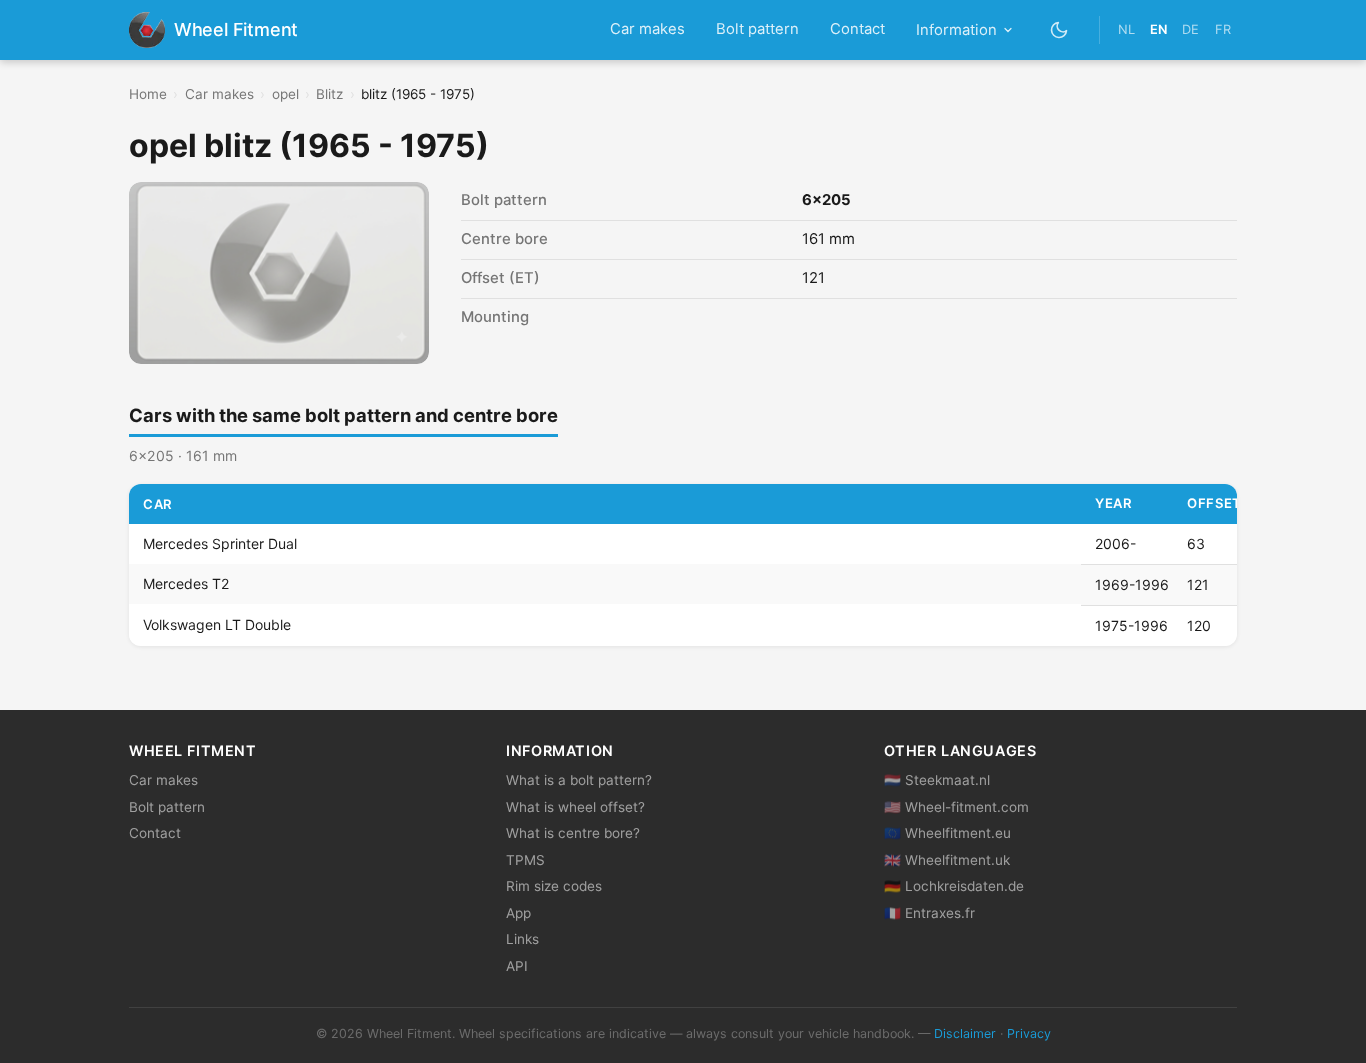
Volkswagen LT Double (217, 625)
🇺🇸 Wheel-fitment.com (956, 807)
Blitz (329, 94)
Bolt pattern (757, 29)
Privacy (1029, 1033)
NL (1126, 29)
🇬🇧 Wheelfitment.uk (947, 860)
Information (956, 30)
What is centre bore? (573, 833)
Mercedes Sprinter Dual (220, 543)
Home (148, 94)
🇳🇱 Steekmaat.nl (937, 780)
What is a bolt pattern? (579, 780)
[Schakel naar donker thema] (1059, 29)
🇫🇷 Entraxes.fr (929, 913)
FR (1223, 29)
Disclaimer (965, 1033)
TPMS (525, 860)
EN (1158, 29)
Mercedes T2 (186, 584)
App (518, 913)
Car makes (647, 29)
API (517, 966)
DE (1190, 29)
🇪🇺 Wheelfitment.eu (947, 833)
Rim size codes (554, 886)
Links (522, 939)
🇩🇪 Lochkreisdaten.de (954, 886)
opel (285, 94)
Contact (857, 29)
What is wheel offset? (575, 807)
